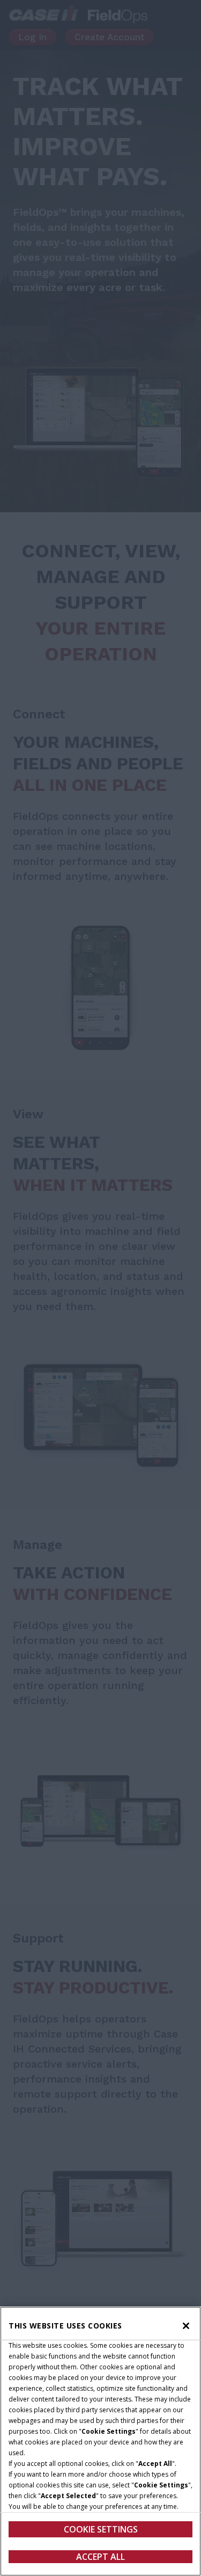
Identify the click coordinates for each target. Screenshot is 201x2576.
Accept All (100, 2557)
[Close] (186, 2326)
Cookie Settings (101, 2529)
